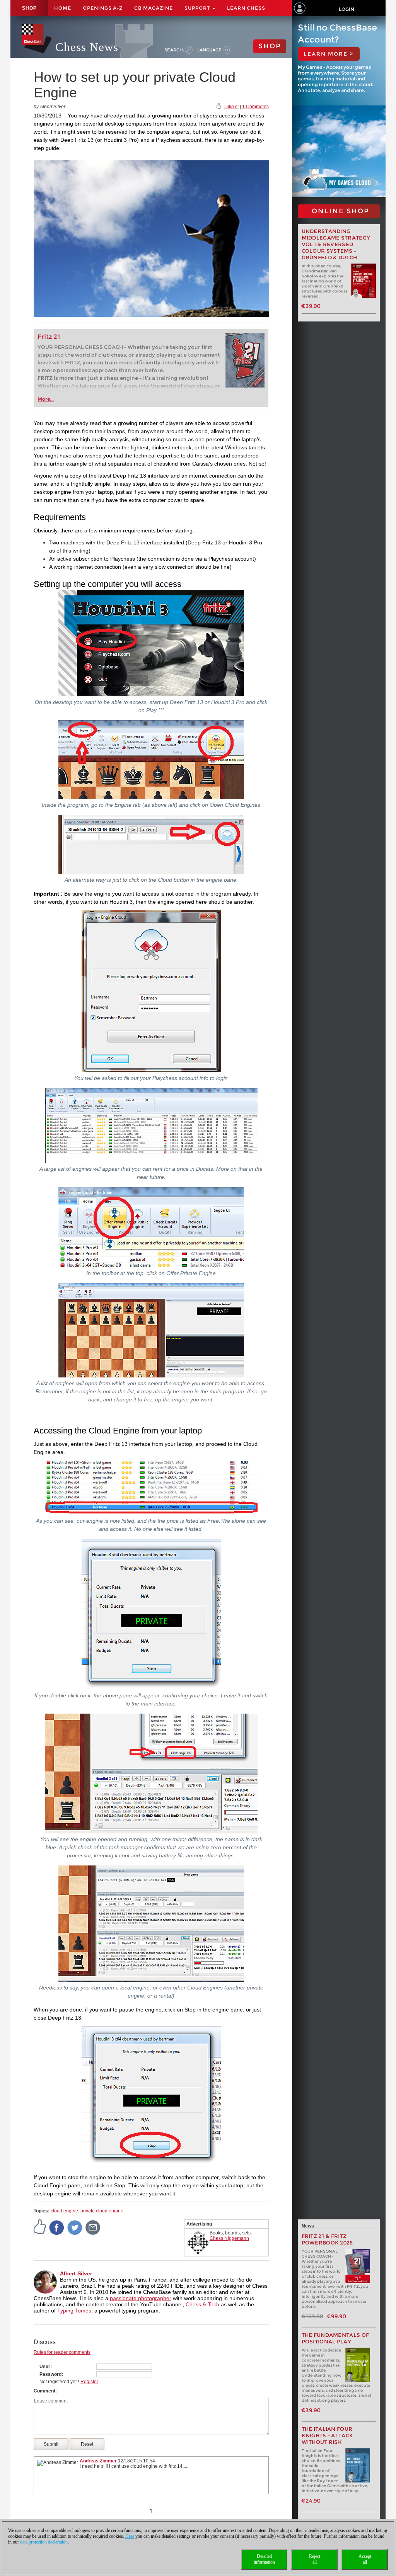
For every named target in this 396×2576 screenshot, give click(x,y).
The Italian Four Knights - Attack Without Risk (328, 2436)
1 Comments (255, 107)
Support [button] (198, 8)
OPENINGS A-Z (103, 8)
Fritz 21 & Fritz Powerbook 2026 (327, 2239)
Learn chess (246, 8)
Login (346, 9)
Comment (44, 2391)
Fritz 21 (49, 337)
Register (89, 2382)
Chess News (87, 47)
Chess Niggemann (229, 2238)
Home (63, 8)
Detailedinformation (264, 2559)
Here (130, 2536)
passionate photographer (141, 2298)
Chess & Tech (202, 2304)
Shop (29, 8)
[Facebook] (57, 2227)
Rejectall (315, 2559)
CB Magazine (154, 8)
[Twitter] (75, 2227)
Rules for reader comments (62, 2352)
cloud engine (64, 2211)
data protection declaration (44, 2542)
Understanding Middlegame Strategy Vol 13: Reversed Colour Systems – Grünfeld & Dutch (336, 244)
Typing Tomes (74, 2311)
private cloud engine (102, 2211)
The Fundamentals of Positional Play (335, 2338)
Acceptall (365, 2559)
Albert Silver (76, 2273)
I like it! (231, 107)
